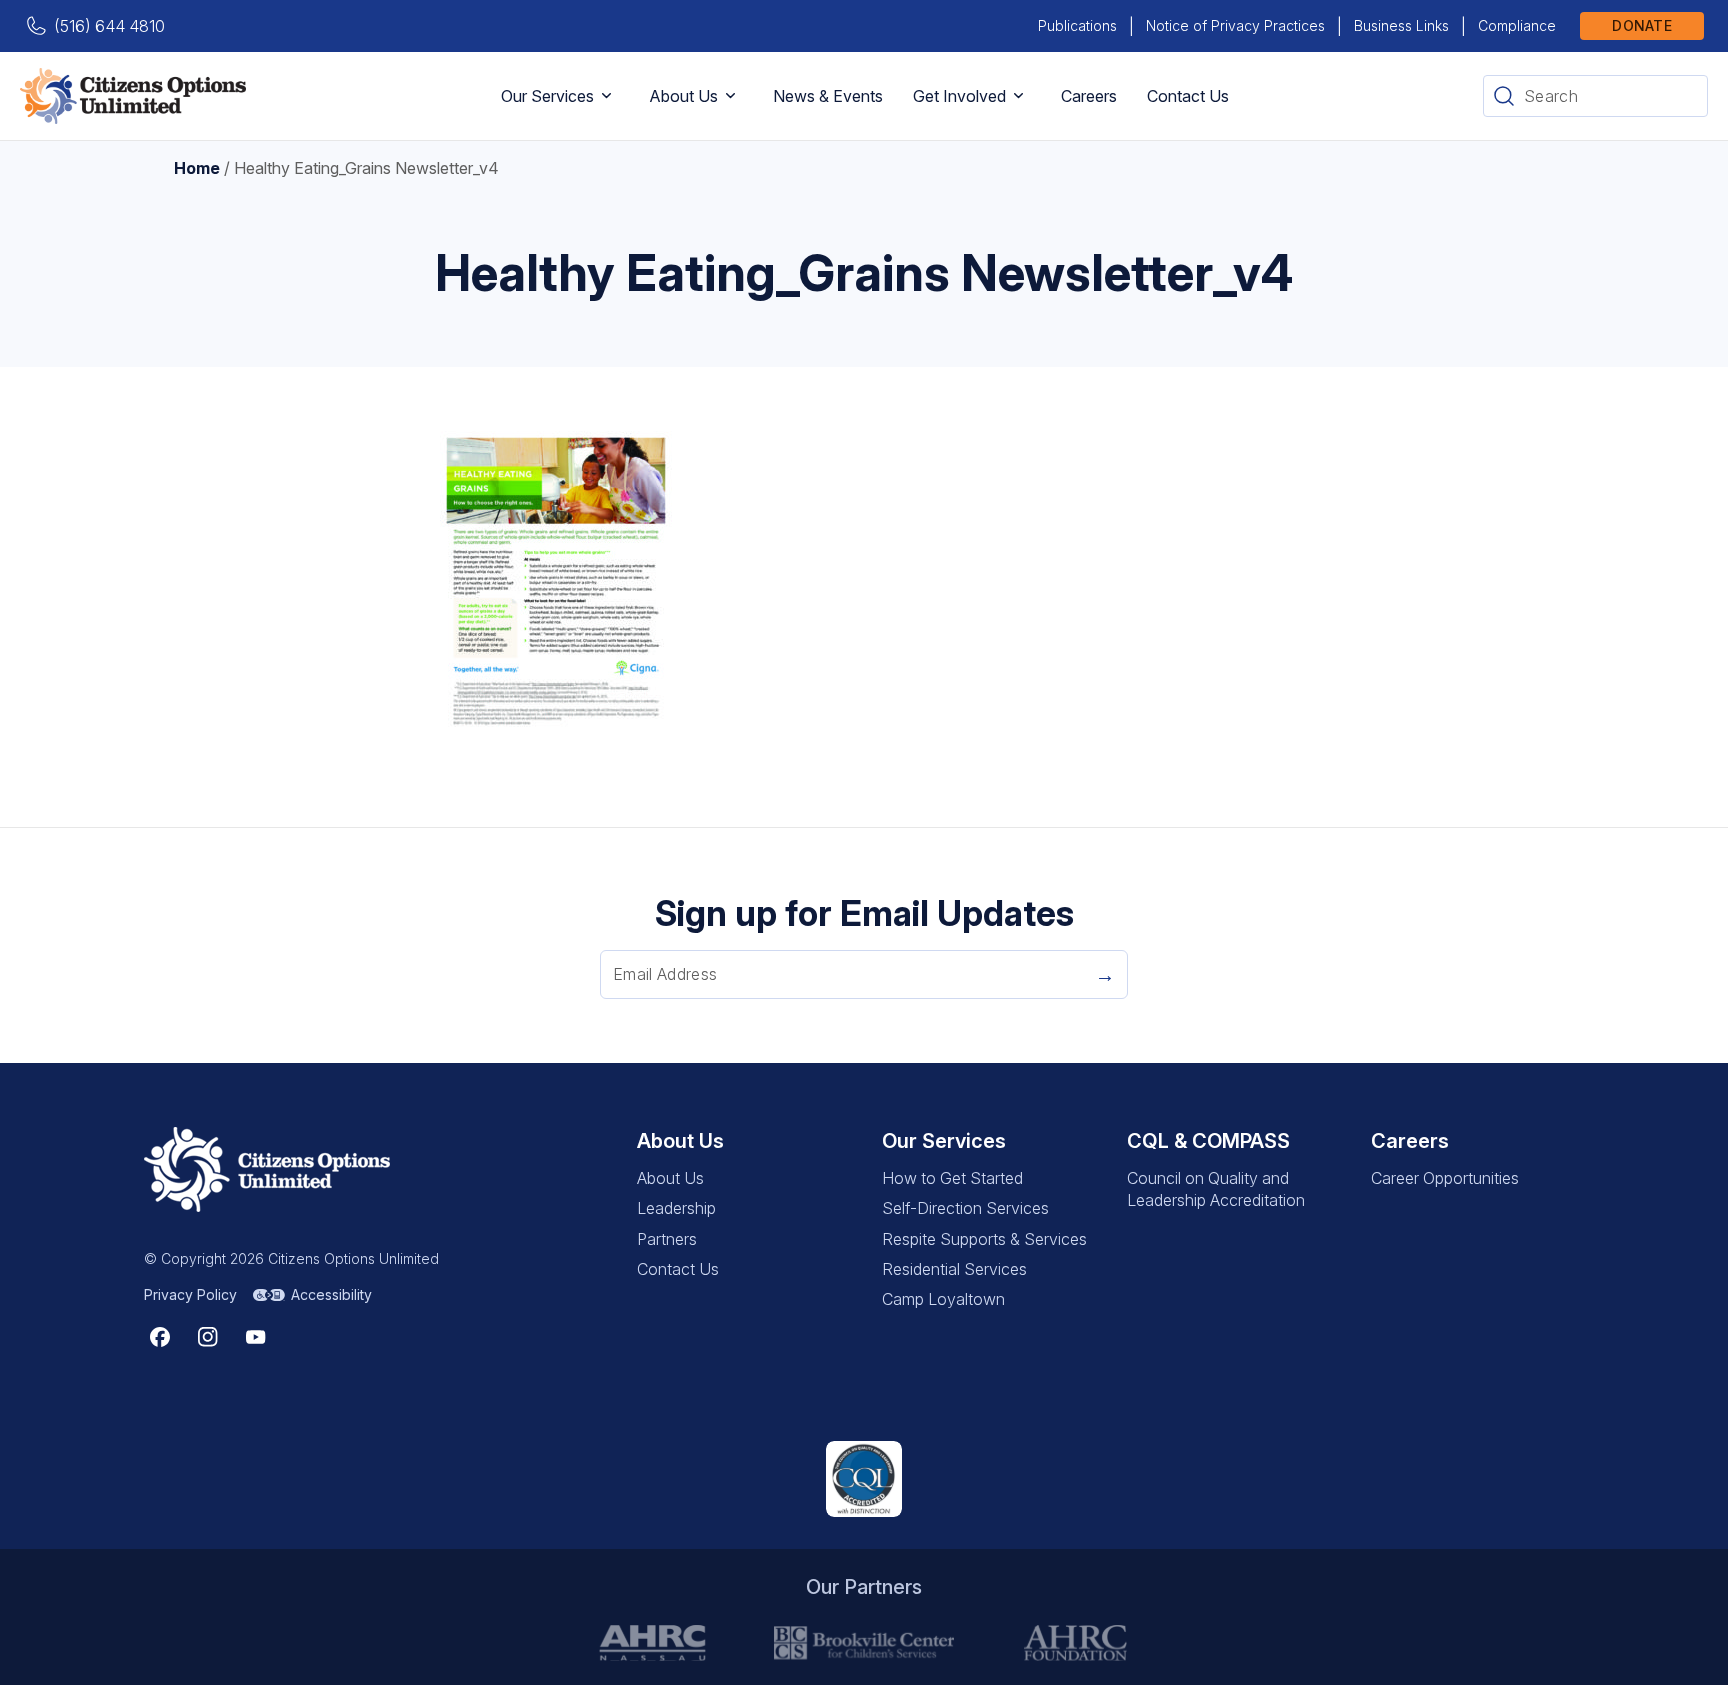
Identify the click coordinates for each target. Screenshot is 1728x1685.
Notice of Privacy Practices (1235, 25)
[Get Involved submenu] (1018, 96)
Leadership (676, 1208)
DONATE (1642, 25)
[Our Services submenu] (606, 96)
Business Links (1401, 25)
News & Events (828, 96)
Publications (1077, 25)
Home (197, 168)
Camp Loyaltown (943, 1299)
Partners (667, 1239)
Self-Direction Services (965, 1208)
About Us (683, 96)
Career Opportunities (1445, 1178)
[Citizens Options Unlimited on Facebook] (160, 1337)
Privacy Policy (190, 1294)
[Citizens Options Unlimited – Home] (133, 96)
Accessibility (331, 1294)
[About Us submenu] (730, 96)
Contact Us (1188, 96)
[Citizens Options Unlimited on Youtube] (256, 1337)
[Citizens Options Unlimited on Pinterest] (208, 1337)
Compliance (1517, 25)
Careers (1089, 96)
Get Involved (959, 96)
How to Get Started (952, 1178)
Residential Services (954, 1269)
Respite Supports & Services (984, 1239)
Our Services (547, 96)
